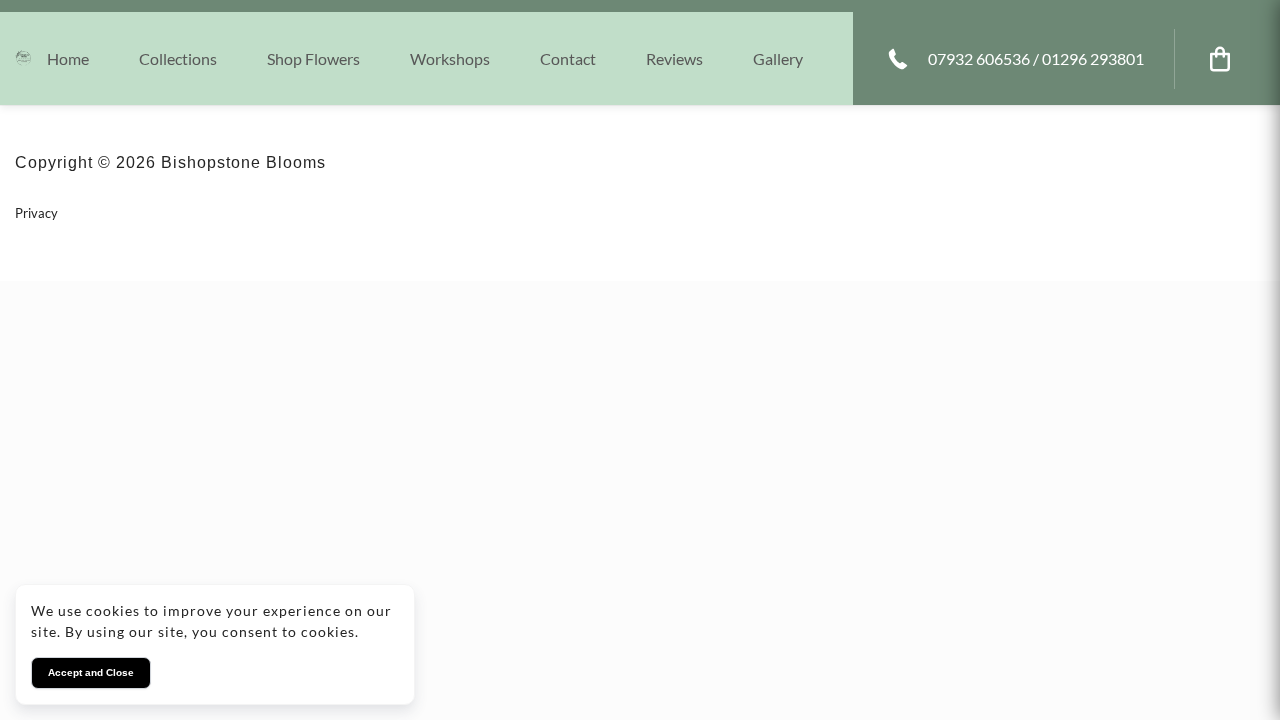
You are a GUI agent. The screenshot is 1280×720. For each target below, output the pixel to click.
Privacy (36, 213)
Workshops (450, 58)
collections (178, 58)
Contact (568, 58)
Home (68, 58)
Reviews (674, 58)
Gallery (778, 58)
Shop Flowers (313, 58)
